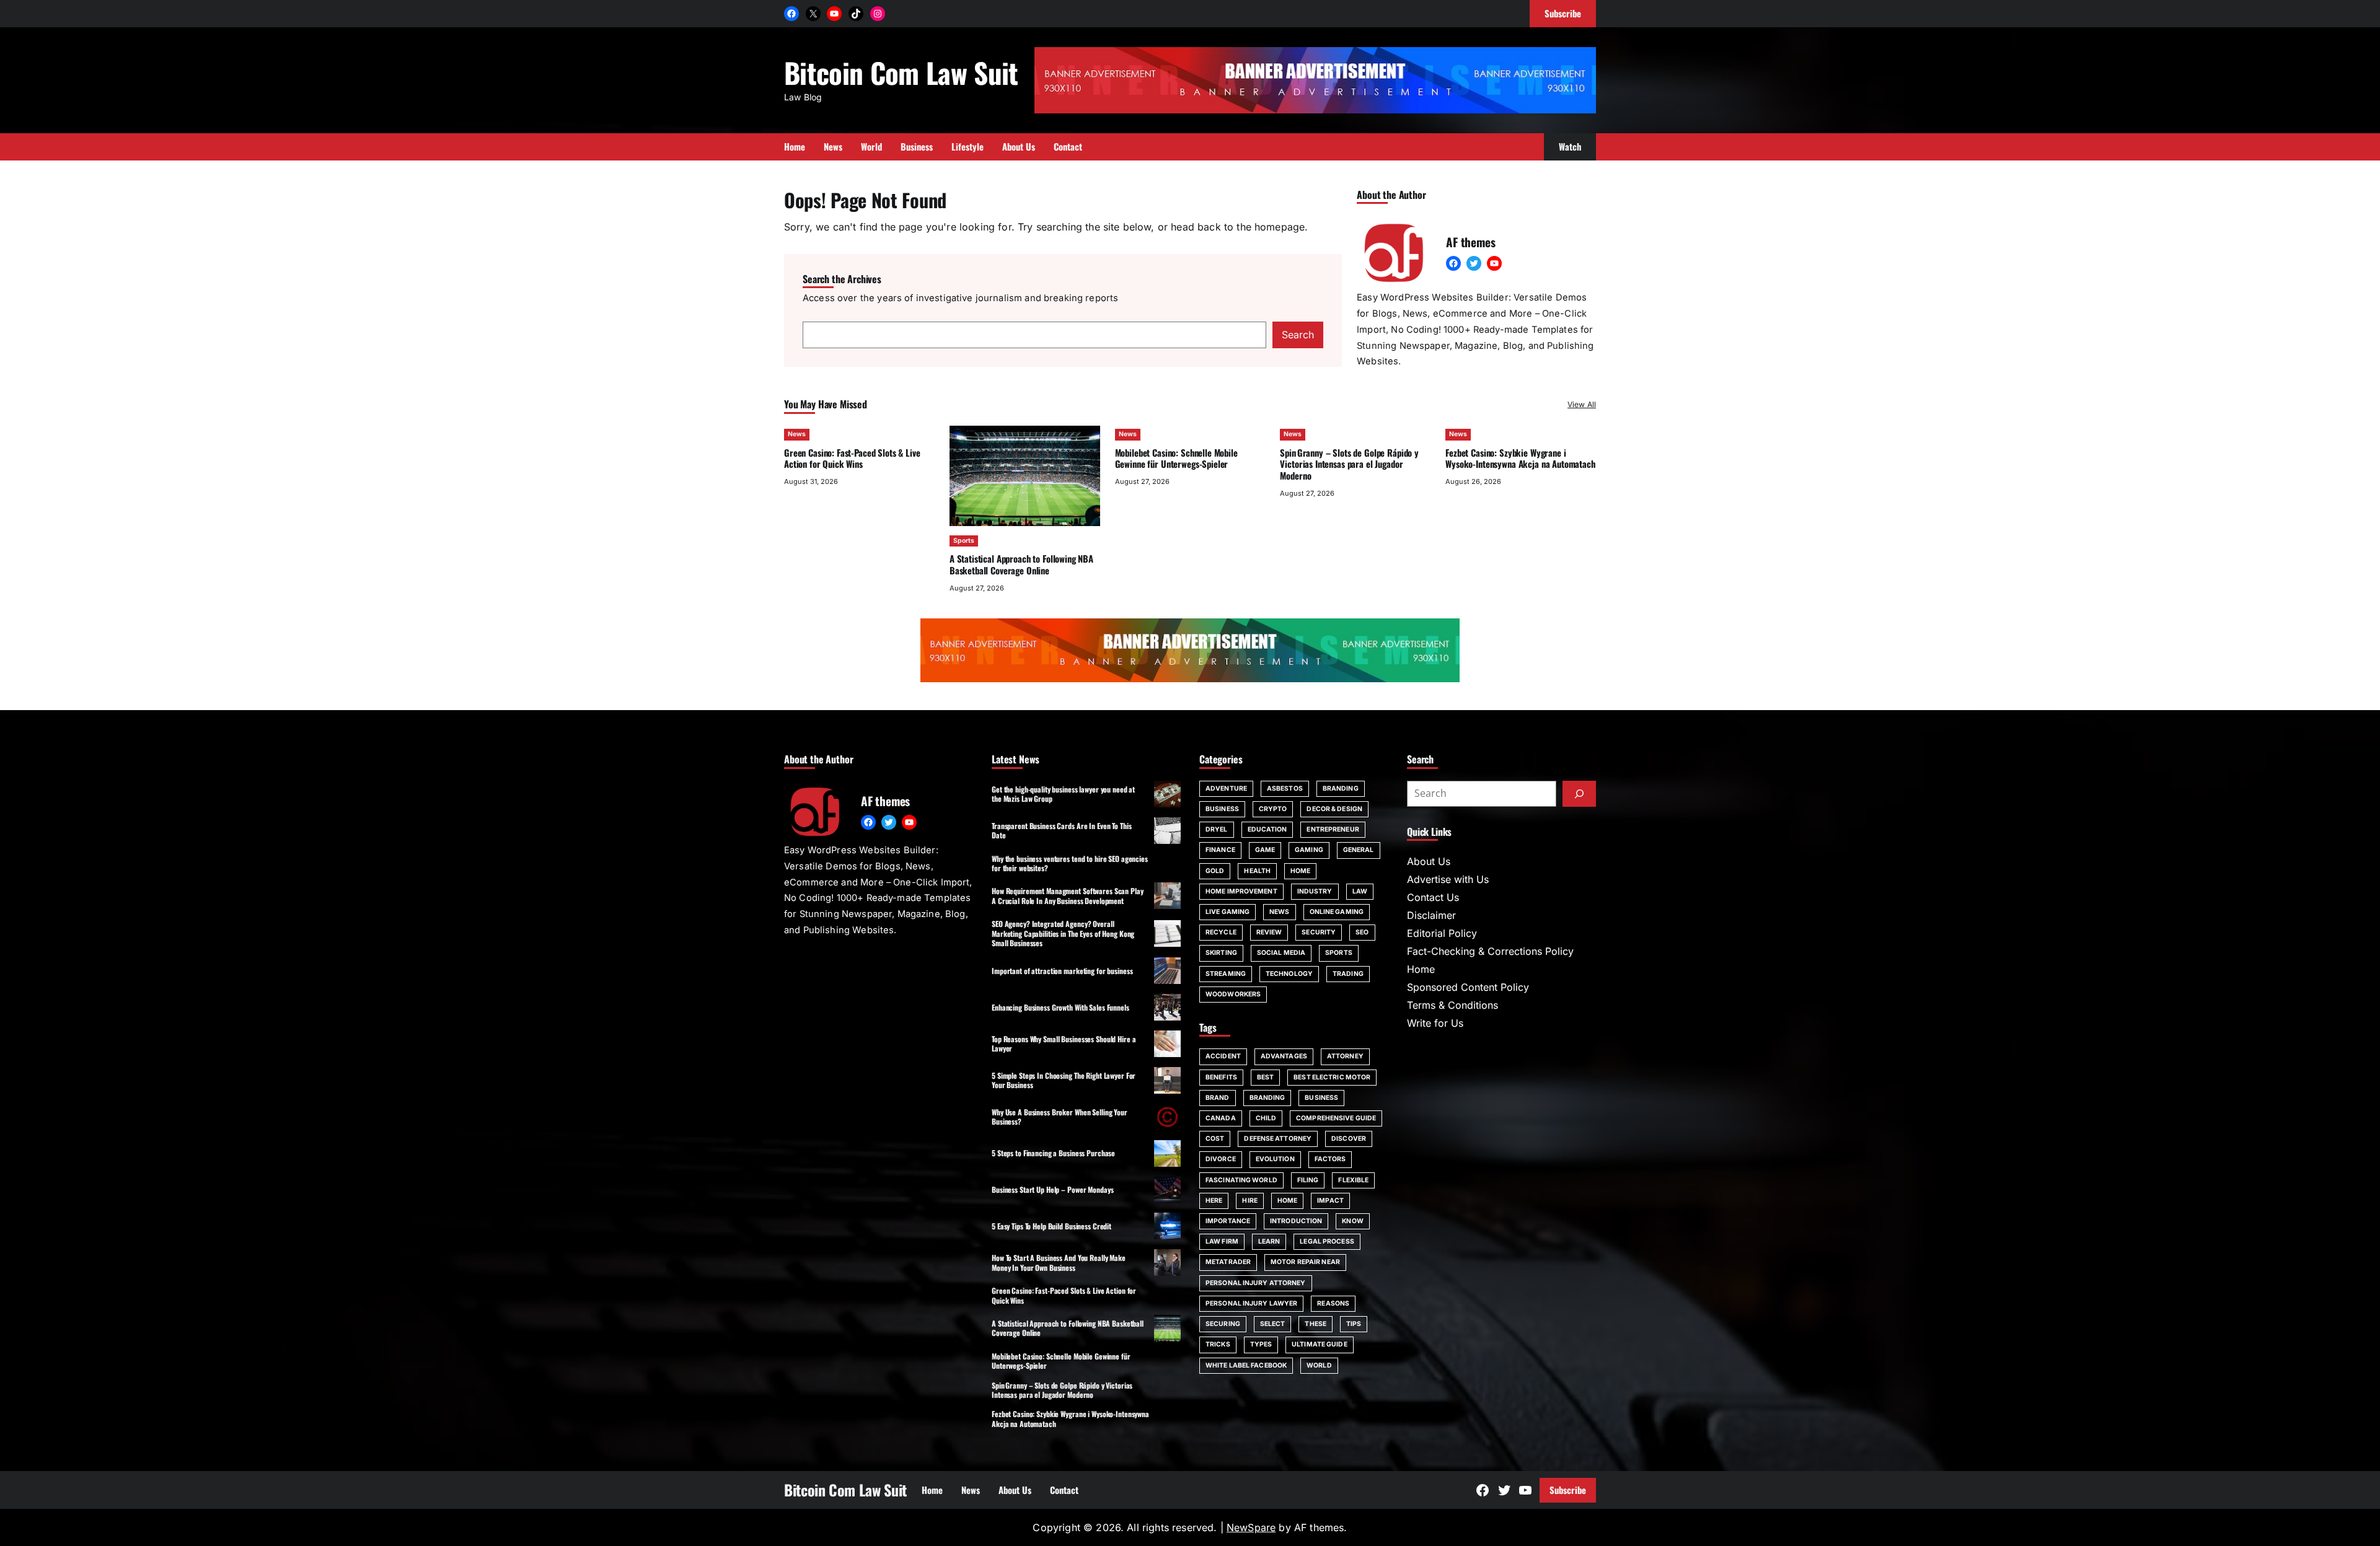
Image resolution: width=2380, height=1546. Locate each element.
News (797, 434)
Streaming (1226, 974)
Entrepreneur (1333, 829)
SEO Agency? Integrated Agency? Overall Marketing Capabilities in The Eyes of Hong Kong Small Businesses (1063, 933)
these (1316, 1324)
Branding (1341, 788)
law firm (1222, 1241)
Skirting (1221, 953)
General (1359, 850)
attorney (1345, 1056)
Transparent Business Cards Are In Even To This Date (1061, 830)
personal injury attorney (1256, 1283)
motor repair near (1305, 1262)
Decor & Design (1334, 809)
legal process (1327, 1241)
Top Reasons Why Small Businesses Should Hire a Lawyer (1064, 1043)
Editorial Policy (1442, 933)
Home (1300, 871)
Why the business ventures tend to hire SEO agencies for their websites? (1070, 863)
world (1319, 1365)
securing (1223, 1324)
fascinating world (1241, 1180)
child (1266, 1118)
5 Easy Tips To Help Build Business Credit (1051, 1226)
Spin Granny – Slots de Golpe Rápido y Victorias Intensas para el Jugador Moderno (1349, 464)
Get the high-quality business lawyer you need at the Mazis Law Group (1063, 794)
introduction (1296, 1221)
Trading (1348, 974)
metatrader (1228, 1262)
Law (1360, 891)
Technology (1289, 974)
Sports (964, 541)
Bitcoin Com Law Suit (901, 72)
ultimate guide (1319, 1344)
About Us (1429, 861)
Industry (1315, 891)
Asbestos (1285, 788)
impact (1330, 1201)
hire (1249, 1201)
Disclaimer (1431, 915)
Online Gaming (1337, 912)
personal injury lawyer (1251, 1303)
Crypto (1273, 809)
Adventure (1226, 788)
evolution (1275, 1159)
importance (1228, 1221)
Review (1269, 932)
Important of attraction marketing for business (1062, 971)
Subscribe (1568, 1490)
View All (1582, 404)
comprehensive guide (1336, 1118)
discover (1349, 1139)
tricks (1218, 1344)
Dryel (1217, 829)
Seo (1362, 932)
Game (1265, 850)
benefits (1221, 1077)
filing (1308, 1180)
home (1287, 1201)
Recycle (1221, 932)
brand (1218, 1098)
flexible (1353, 1180)
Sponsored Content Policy (1468, 987)
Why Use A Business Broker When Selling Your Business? (1060, 1117)
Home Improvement (1241, 891)
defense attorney (1278, 1139)
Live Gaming (1227, 912)
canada (1221, 1118)
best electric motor (1332, 1077)
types (1261, 1344)
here (1214, 1201)
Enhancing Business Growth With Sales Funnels (1060, 1007)
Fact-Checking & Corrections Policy (1490, 951)
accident (1223, 1056)
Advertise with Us (1448, 879)
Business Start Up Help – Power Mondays (1052, 1189)
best (1265, 1077)
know (1352, 1221)
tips (1354, 1324)
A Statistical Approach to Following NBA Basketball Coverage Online (1021, 564)
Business (1222, 809)
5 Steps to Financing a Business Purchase (1053, 1153)
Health (1257, 871)
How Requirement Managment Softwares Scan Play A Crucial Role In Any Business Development (1068, 895)
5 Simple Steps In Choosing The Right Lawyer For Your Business (1064, 1080)
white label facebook (1246, 1365)
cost (1215, 1139)
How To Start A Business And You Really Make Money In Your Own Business (1059, 1262)
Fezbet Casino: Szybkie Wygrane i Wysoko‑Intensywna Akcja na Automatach (1520, 458)
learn (1269, 1241)
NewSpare (1251, 1527)
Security (1319, 932)
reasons (1333, 1303)
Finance (1220, 850)
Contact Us (1433, 897)
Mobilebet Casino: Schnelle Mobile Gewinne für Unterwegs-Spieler (1176, 458)
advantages (1284, 1056)
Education (1267, 829)
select (1273, 1324)
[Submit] (1579, 794)
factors (1330, 1159)
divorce (1221, 1159)
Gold (1215, 871)
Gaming (1309, 850)
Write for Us (1435, 1023)
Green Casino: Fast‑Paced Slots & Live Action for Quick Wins (852, 458)
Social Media (1281, 953)
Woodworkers (1233, 994)
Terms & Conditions (1452, 1005)
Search (1298, 335)
